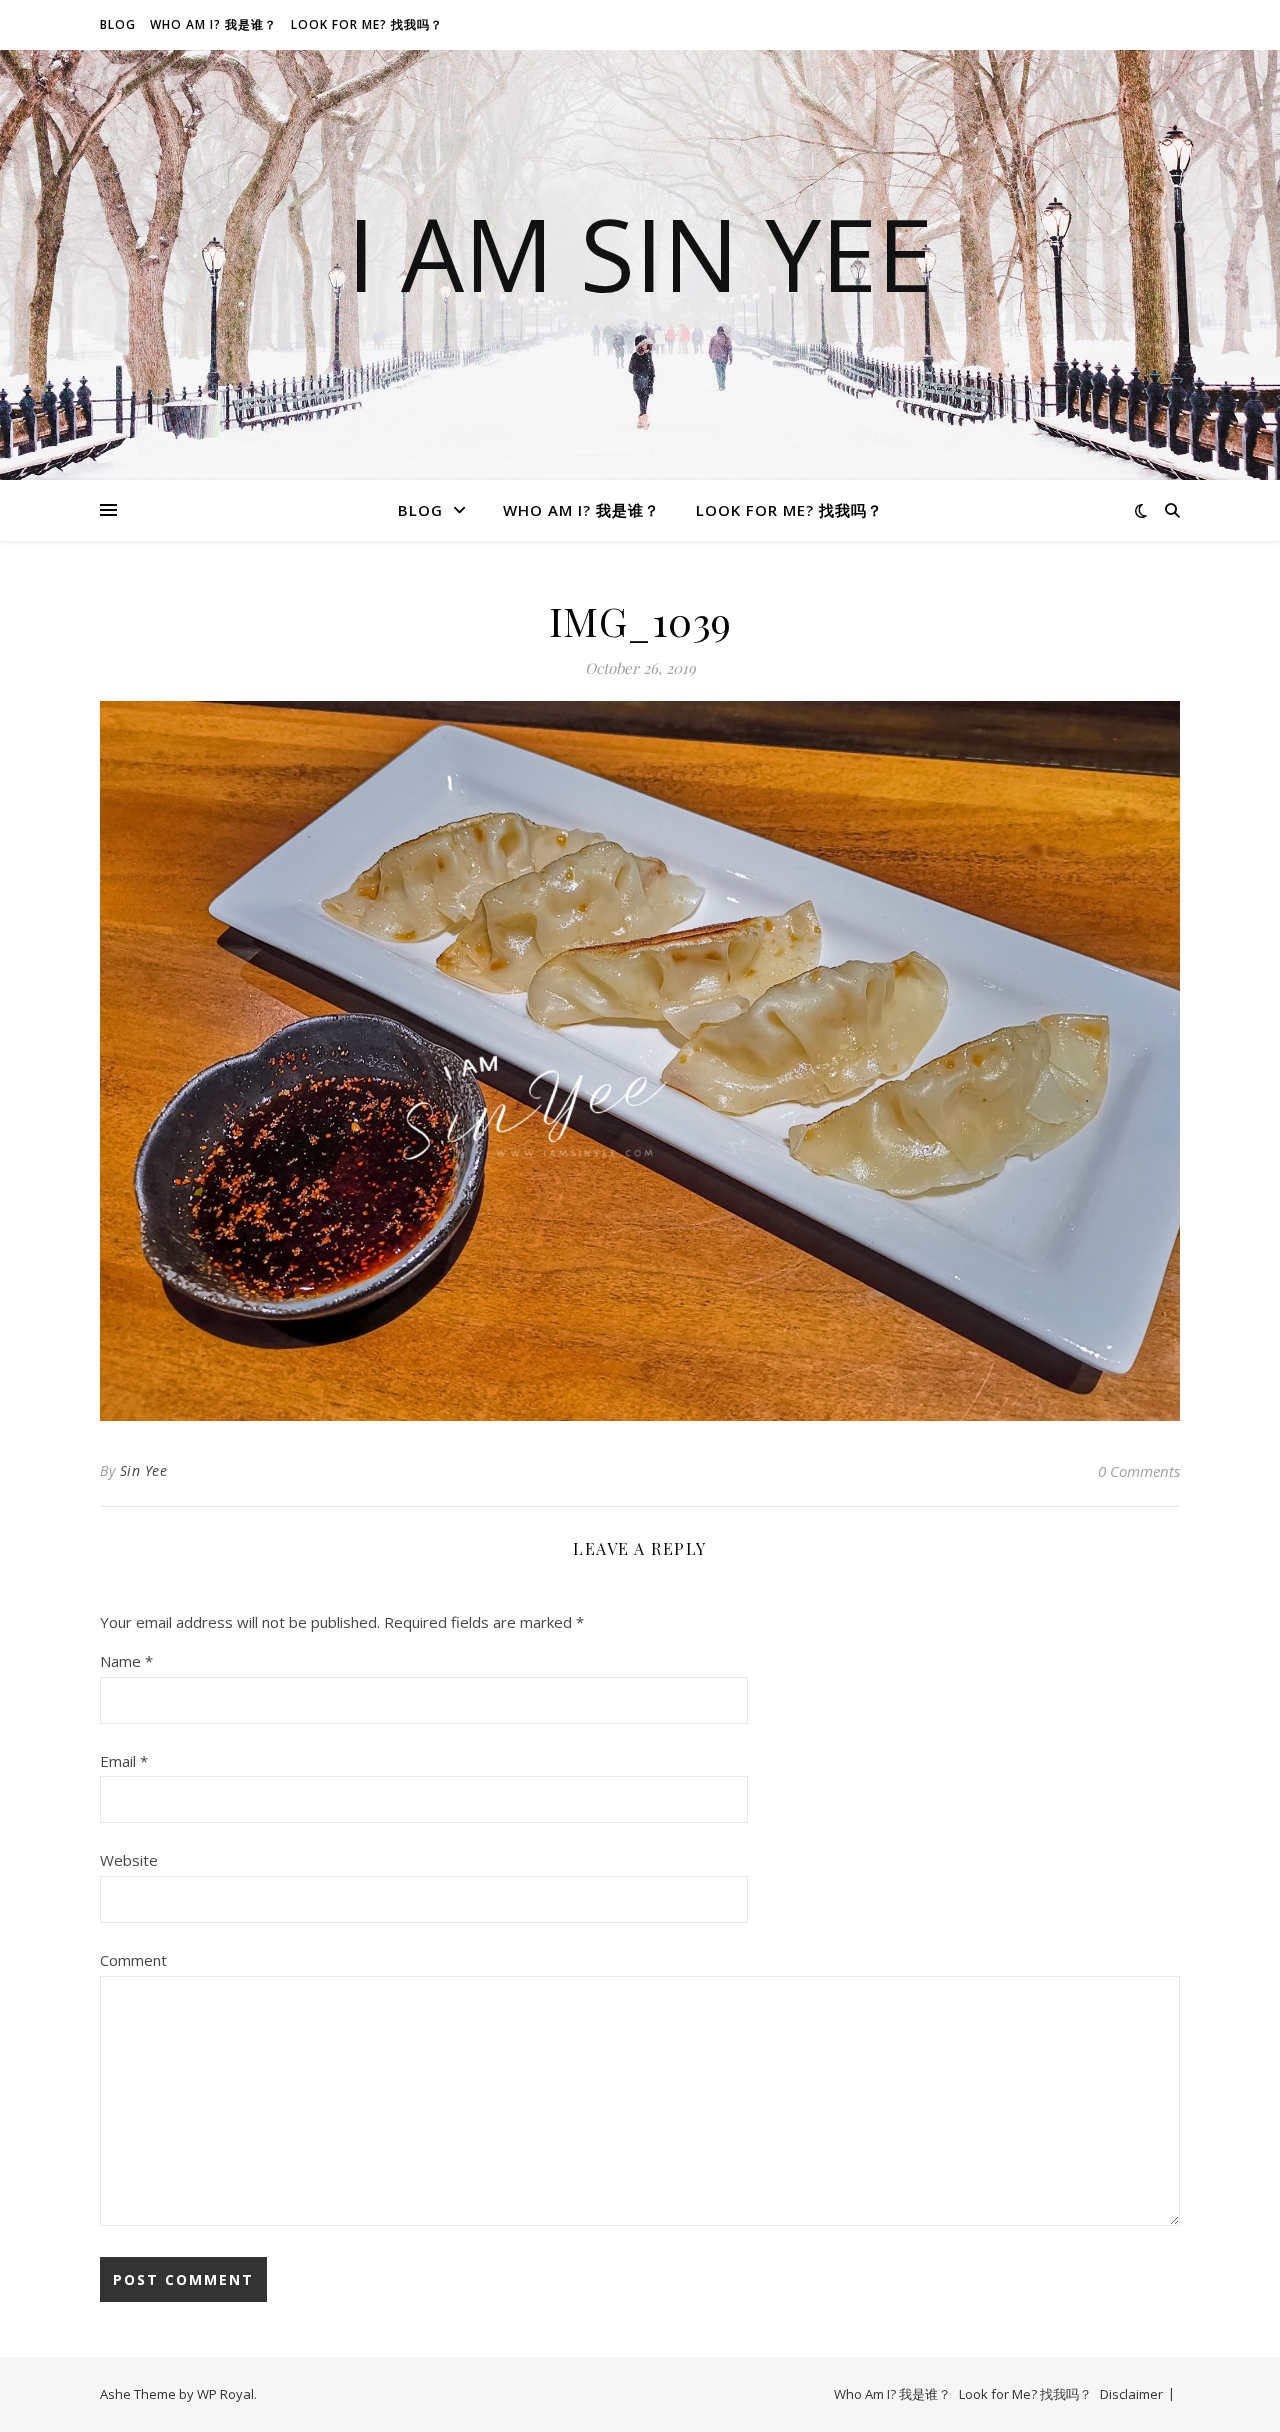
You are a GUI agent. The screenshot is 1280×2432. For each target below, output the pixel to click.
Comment (133, 1960)
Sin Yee (144, 1470)
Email (124, 1761)
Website (129, 1860)
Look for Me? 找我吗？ (367, 24)
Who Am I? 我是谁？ (213, 24)
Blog (118, 24)
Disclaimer (1131, 2394)
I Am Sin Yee (640, 253)
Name (126, 1661)
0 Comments (1139, 1471)
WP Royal (225, 2394)
